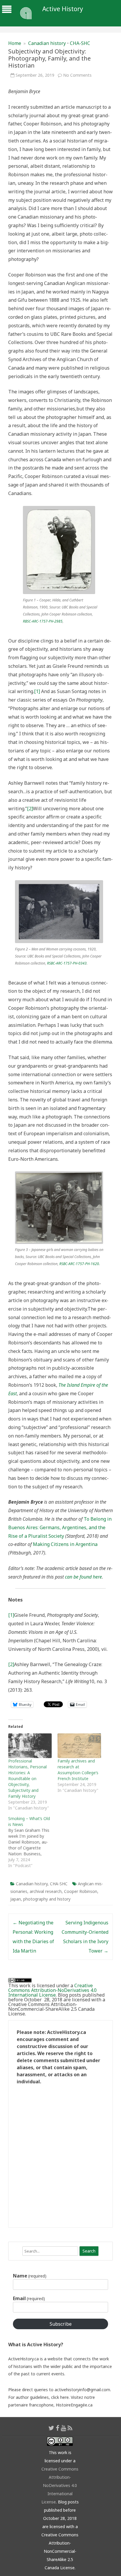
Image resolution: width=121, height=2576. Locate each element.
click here (60, 2397)
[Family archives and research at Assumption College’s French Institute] (79, 1746)
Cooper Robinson (81, 1891)
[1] (37, 691)
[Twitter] (51, 2428)
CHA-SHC (80, 43)
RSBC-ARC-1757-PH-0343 (67, 963)
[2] (30, 809)
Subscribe (61, 2324)
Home (15, 43)
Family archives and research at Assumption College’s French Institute (78, 1770)
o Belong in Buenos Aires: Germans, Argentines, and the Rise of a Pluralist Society (60, 1527)
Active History (63, 9)
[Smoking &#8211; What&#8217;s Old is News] (33, 1842)
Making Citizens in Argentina (65, 1544)
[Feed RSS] (70, 2428)
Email (29, 2298)
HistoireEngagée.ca (74, 2405)
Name (30, 2276)
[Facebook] (58, 2428)
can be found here (83, 1577)
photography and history (47, 1899)
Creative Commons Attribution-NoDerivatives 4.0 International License (52, 1990)
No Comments (77, 75)
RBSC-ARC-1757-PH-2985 (43, 621)
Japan (16, 1899)
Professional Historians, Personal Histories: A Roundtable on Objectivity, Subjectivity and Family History (27, 1778)
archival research (46, 1891)
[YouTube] (63, 2428)
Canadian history (47, 43)
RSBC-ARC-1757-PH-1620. (80, 1264)
